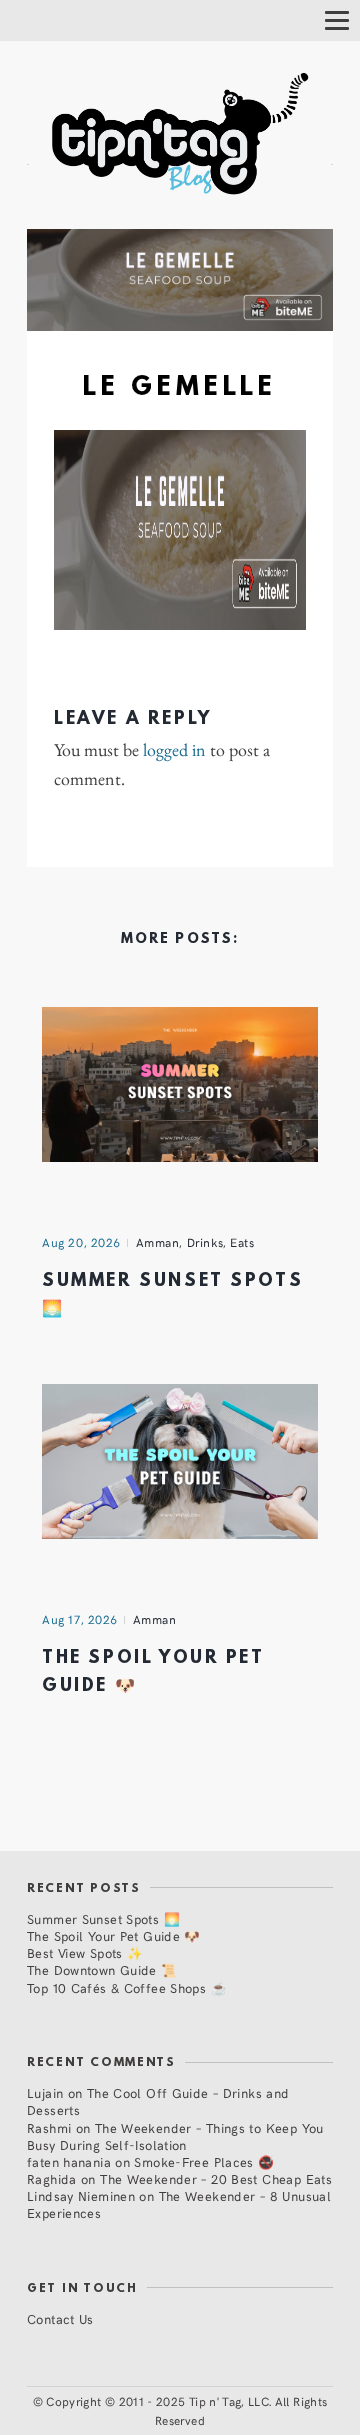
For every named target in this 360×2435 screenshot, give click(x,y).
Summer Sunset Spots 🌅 (103, 1918)
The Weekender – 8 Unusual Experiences (179, 2204)
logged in (174, 750)
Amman (158, 1242)
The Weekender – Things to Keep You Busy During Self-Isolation (175, 2136)
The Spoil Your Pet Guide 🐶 (114, 1935)
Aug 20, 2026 (81, 1242)
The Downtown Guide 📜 (102, 1969)
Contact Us (60, 2318)
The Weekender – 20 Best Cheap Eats (216, 2178)
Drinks (205, 1242)
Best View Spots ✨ (85, 1952)
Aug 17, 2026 (80, 1619)
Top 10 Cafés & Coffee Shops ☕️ (127, 1987)
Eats (242, 1242)
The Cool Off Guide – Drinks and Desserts (158, 2101)
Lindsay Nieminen (81, 2195)
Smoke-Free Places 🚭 (204, 2161)
